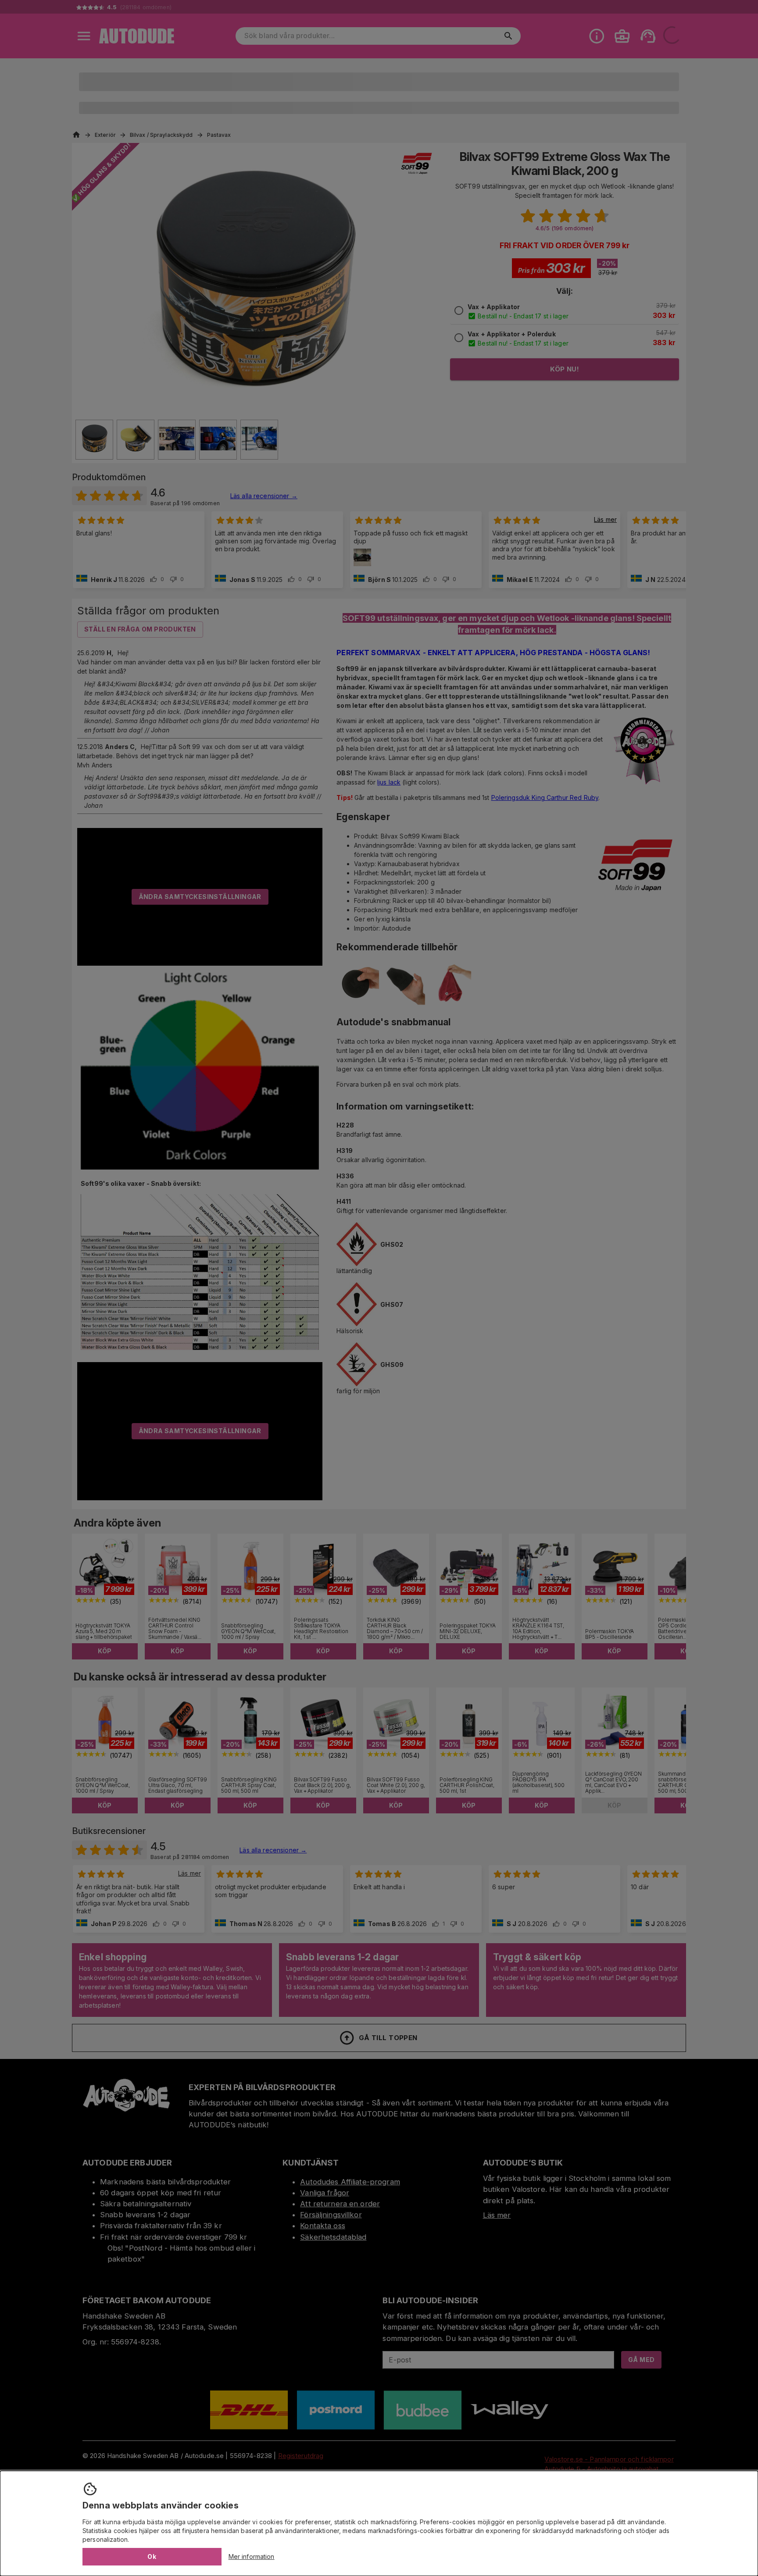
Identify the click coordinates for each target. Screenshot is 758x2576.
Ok (152, 2556)
